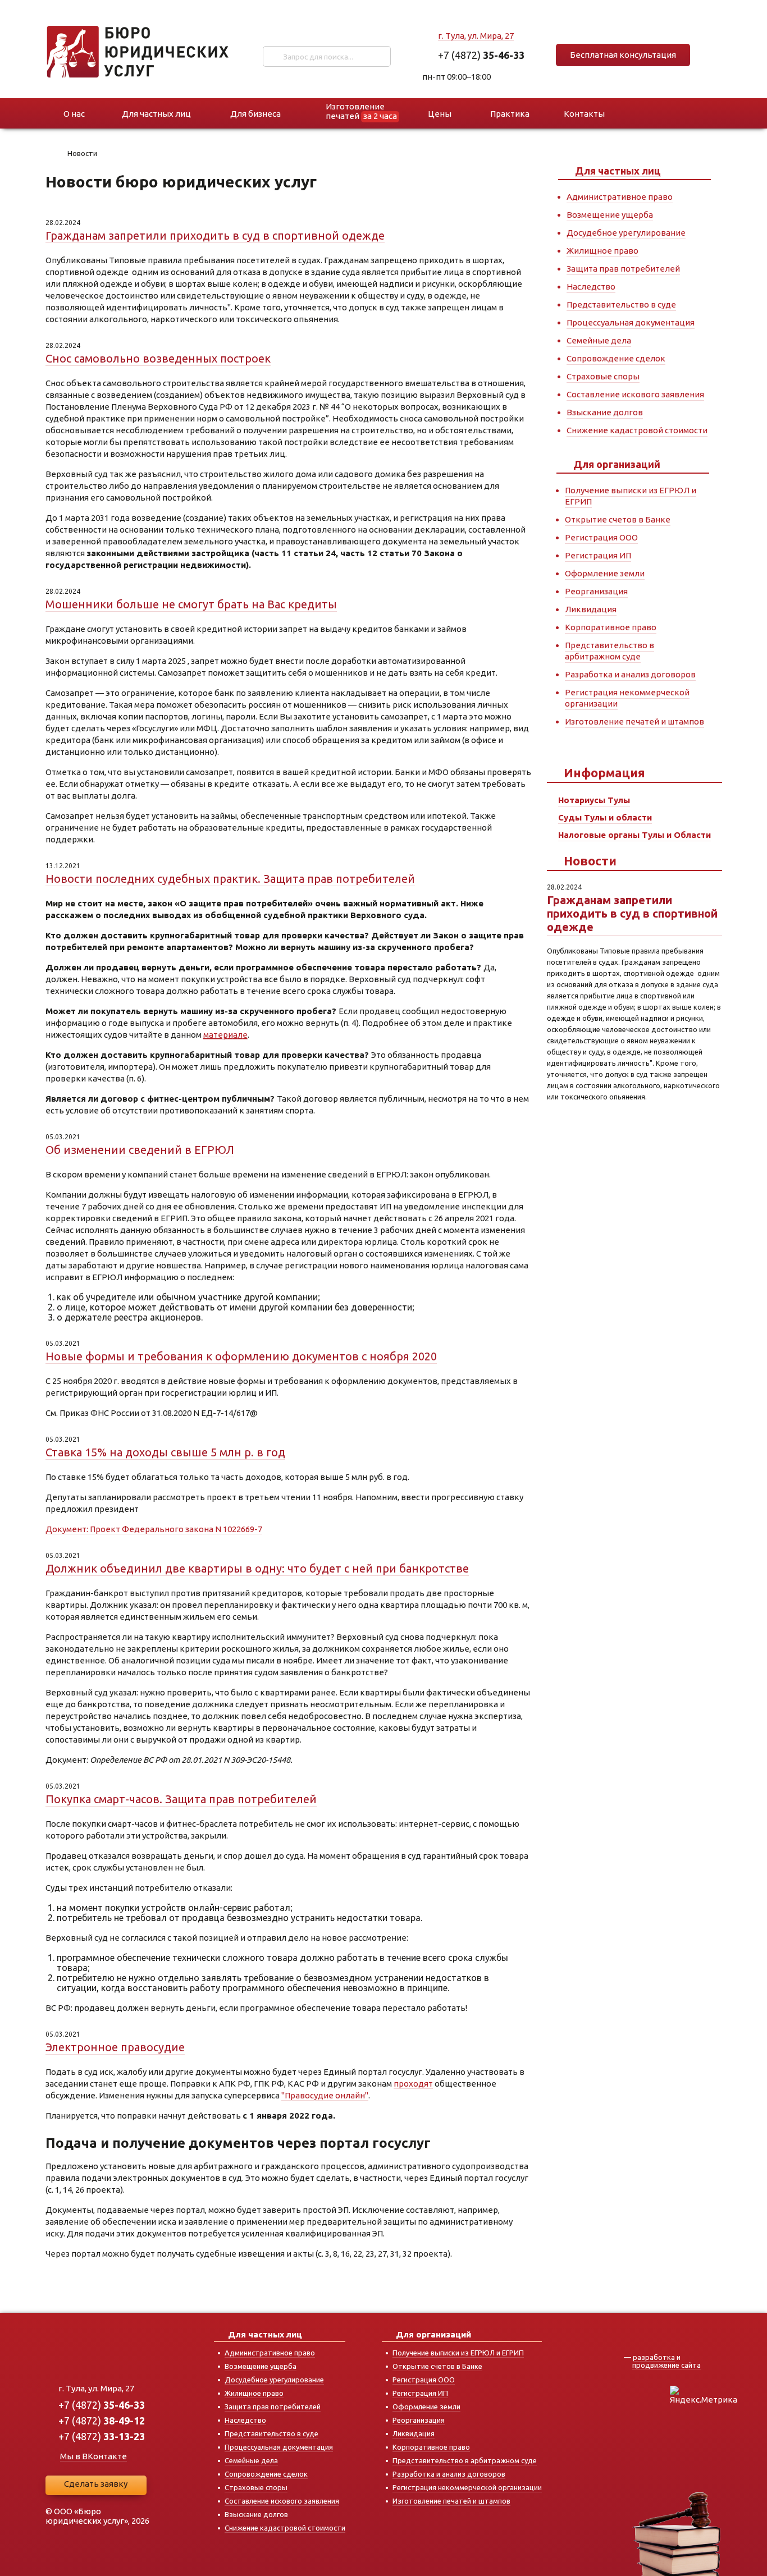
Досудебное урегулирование (626, 233)
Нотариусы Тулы (594, 800)
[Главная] (52, 155)
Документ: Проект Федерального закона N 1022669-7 (154, 1529)
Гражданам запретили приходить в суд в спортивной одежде (215, 235)
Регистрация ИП (598, 555)
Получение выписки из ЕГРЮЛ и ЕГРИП (458, 2353)
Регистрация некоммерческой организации (467, 2487)
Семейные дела (599, 340)
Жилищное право (602, 251)
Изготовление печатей (361, 111)
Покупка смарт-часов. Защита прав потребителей (181, 1799)
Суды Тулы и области (605, 817)
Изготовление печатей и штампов (634, 721)
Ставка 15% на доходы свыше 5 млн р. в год (165, 1452)
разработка (654, 2357)
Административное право (620, 197)
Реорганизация (596, 591)
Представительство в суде (621, 304)
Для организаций (617, 464)
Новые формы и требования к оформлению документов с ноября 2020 (241, 1356)
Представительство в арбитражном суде (610, 651)
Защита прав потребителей (623, 269)
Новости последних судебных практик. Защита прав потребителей (230, 879)
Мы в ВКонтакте (93, 2456)
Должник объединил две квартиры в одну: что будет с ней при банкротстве (257, 1568)
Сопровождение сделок (616, 358)
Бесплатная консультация (623, 55)
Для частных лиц (618, 171)
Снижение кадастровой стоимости (637, 430)
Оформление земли (605, 573)
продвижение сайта (666, 2365)
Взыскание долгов (605, 412)
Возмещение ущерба (610, 215)
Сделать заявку (96, 2484)
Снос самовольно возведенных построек (158, 358)
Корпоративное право (611, 627)
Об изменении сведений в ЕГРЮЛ (140, 1150)
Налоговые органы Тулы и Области (634, 835)
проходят (413, 2084)
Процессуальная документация (631, 322)
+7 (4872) (481, 55)
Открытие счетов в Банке (618, 519)
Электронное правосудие (115, 2047)
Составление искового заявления (635, 394)
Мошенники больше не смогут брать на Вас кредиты (191, 604)
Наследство (591, 287)
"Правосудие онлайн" (325, 2095)
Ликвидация (591, 609)
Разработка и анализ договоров (630, 674)
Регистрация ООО (601, 537)
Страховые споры (603, 376)
